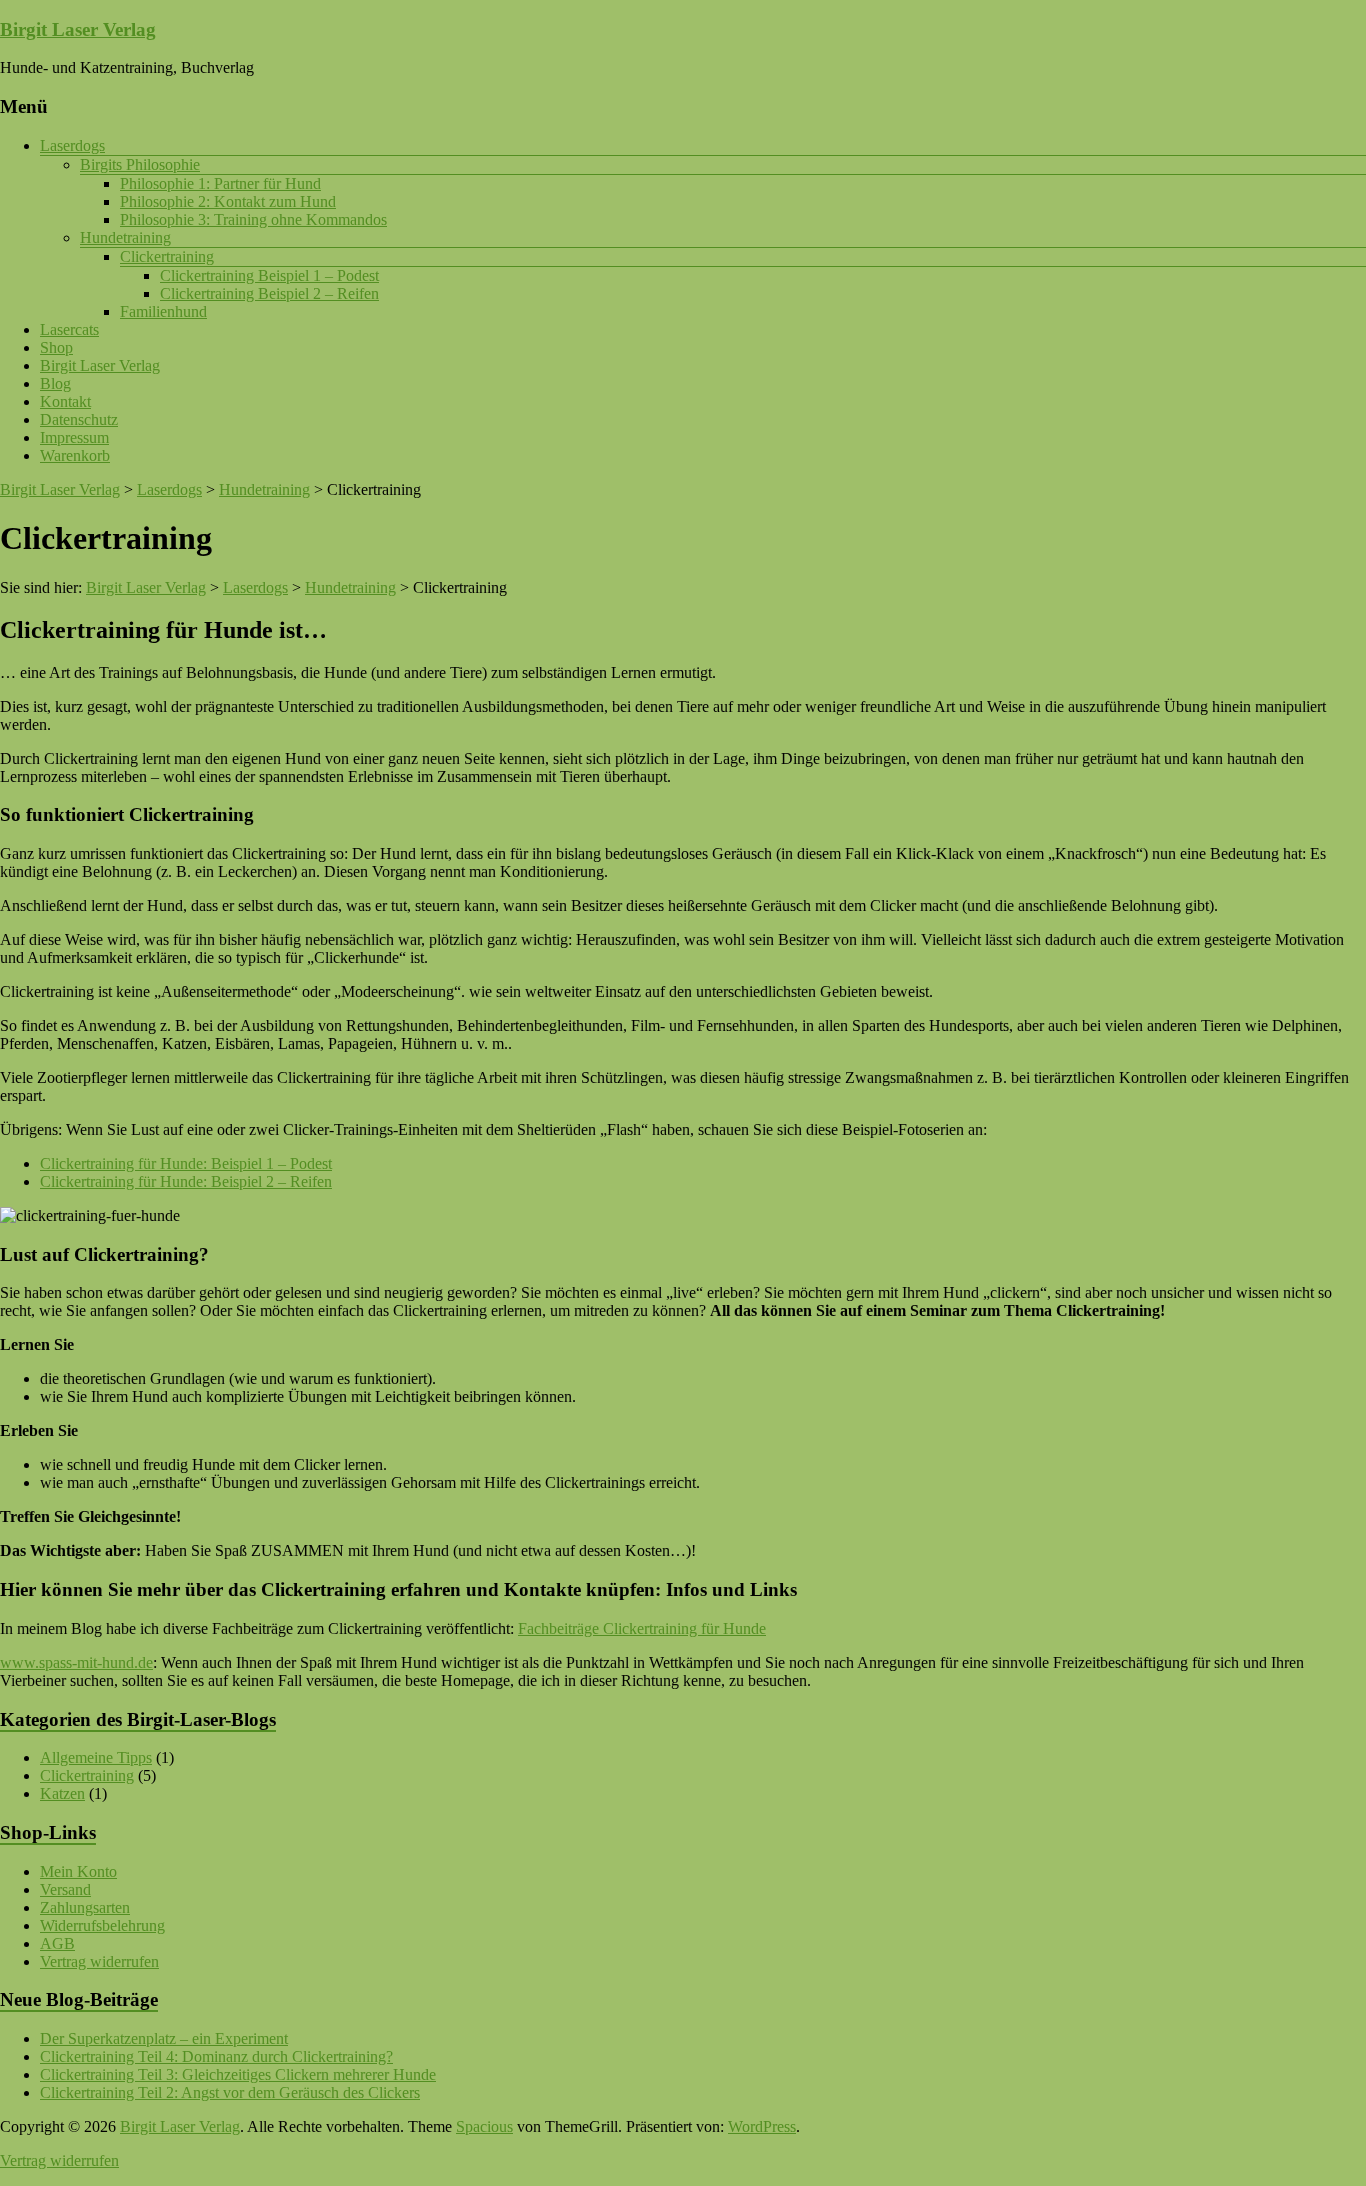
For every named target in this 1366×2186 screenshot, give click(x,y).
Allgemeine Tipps (96, 1757)
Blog (55, 383)
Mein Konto (78, 1871)
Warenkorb (75, 455)
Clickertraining (167, 256)
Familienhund (163, 311)
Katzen (62, 1793)
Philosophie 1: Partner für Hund (220, 183)
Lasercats (69, 329)
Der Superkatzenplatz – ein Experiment (164, 2038)
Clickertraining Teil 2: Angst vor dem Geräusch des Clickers (230, 2092)
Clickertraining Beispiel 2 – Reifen (269, 293)
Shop (56, 347)
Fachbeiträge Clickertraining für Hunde (642, 1628)
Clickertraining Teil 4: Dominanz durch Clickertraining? (216, 2056)
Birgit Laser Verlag (78, 29)
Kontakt (65, 401)
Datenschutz (79, 419)
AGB (57, 1943)
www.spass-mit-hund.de (76, 1662)
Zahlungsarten (85, 1907)
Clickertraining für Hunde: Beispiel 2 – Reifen (186, 1181)
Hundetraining (125, 237)
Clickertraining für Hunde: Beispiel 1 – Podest (186, 1163)
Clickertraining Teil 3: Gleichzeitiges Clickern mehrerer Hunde (238, 2074)
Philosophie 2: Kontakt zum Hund (228, 201)
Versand (65, 1889)
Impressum (74, 437)
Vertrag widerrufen (99, 1961)
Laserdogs (72, 145)
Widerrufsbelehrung (102, 1925)
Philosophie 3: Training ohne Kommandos (253, 219)
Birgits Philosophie (140, 164)
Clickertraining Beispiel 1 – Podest (269, 275)
